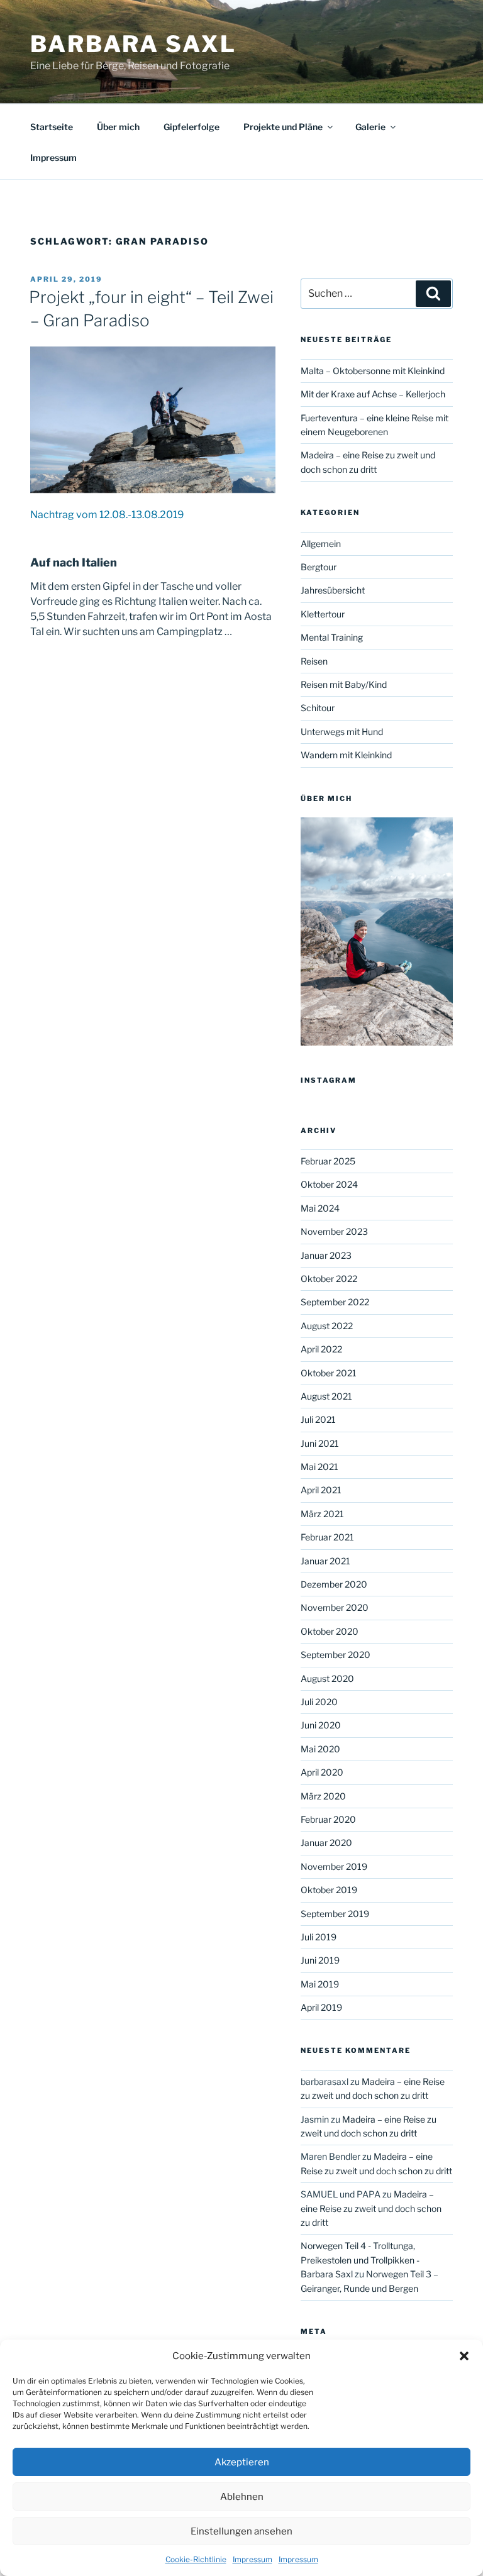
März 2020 (323, 1796)
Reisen (314, 661)
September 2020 (336, 1655)
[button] (464, 2356)
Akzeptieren (242, 2462)
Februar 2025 (328, 1161)
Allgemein (321, 544)
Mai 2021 (319, 1467)
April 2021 (321, 1490)
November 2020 (335, 1607)
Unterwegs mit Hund (342, 732)
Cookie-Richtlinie (196, 2559)
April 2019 (321, 2007)
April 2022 (321, 1349)
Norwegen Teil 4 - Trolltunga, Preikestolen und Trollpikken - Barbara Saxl (360, 2260)
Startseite (52, 127)
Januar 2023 (326, 1255)
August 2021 (326, 1396)
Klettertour (323, 614)
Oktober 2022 (329, 1279)
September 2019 (335, 1914)
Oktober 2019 (329, 1890)
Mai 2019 (320, 1984)
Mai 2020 (320, 1749)
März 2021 (322, 1514)
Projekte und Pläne (283, 127)
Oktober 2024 (329, 1184)
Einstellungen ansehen (241, 2531)
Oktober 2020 (330, 1631)
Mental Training (332, 637)
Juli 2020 (319, 1702)
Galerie (370, 127)
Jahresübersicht (333, 590)
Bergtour (319, 567)
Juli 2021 (318, 1419)
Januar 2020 (326, 1843)
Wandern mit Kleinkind (346, 755)
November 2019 (334, 1866)
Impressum (253, 2559)
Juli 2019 (319, 1937)
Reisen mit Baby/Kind (344, 684)
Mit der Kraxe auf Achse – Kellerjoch (373, 394)
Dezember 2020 (334, 1584)
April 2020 (322, 1772)
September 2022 (335, 1302)
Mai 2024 (320, 1208)
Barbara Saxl (133, 44)
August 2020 (327, 1678)
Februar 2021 (327, 1537)
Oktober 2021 (329, 1373)
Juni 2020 (321, 1725)
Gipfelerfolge (192, 127)
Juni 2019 (320, 1960)
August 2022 (327, 1326)
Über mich (118, 127)
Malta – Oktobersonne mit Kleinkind (373, 371)
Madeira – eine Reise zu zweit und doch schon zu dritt (371, 2208)
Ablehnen (242, 2497)
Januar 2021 (325, 1561)
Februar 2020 (328, 1819)
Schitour (318, 708)
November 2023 (334, 1231)
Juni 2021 (320, 1443)
